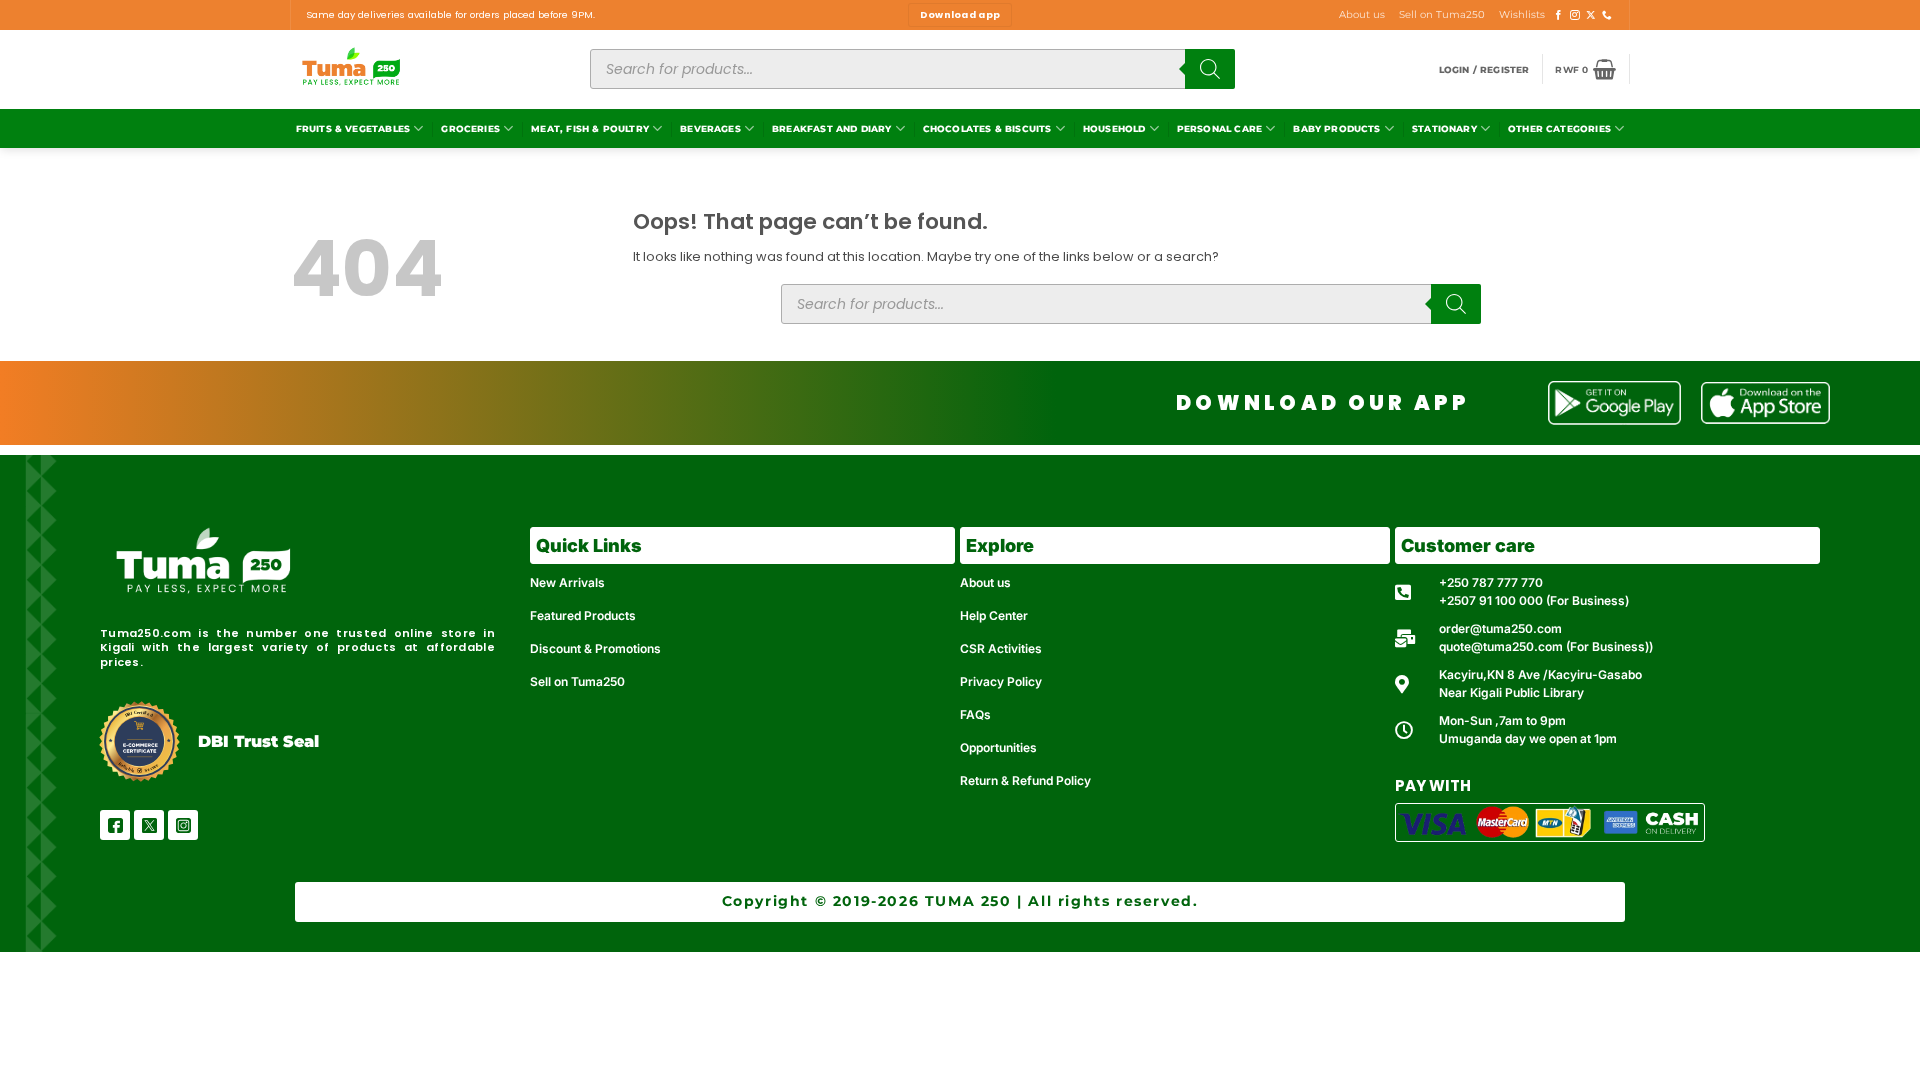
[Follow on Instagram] (1575, 15)
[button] (1484, 69)
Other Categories (1559, 128)
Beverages (710, 128)
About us (1362, 14)
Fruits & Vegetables (353, 128)
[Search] (1210, 69)
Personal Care (1219, 128)
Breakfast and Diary (831, 128)
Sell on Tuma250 (1442, 14)
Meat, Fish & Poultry (590, 128)
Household (1114, 128)
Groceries (470, 128)
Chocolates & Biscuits (987, 128)
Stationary (1444, 128)
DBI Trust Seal (258, 741)
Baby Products (1336, 128)
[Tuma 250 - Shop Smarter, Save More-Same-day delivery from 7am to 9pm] (425, 69)
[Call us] (1607, 15)
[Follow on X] (1591, 15)
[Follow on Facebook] (1559, 15)
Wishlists (1522, 14)
